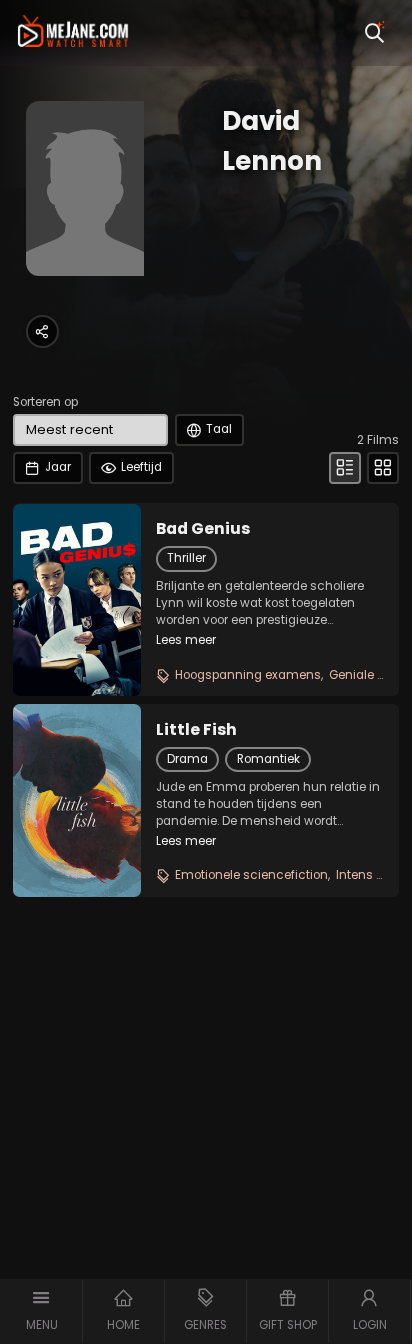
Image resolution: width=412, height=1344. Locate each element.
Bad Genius (203, 529)
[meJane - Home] (73, 33)
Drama (187, 759)
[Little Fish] (77, 800)
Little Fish (196, 730)
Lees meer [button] (186, 640)
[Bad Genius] (77, 600)
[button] (41, 1311)
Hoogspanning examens (248, 675)
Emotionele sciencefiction (251, 875)
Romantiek (268, 759)
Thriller (186, 558)
